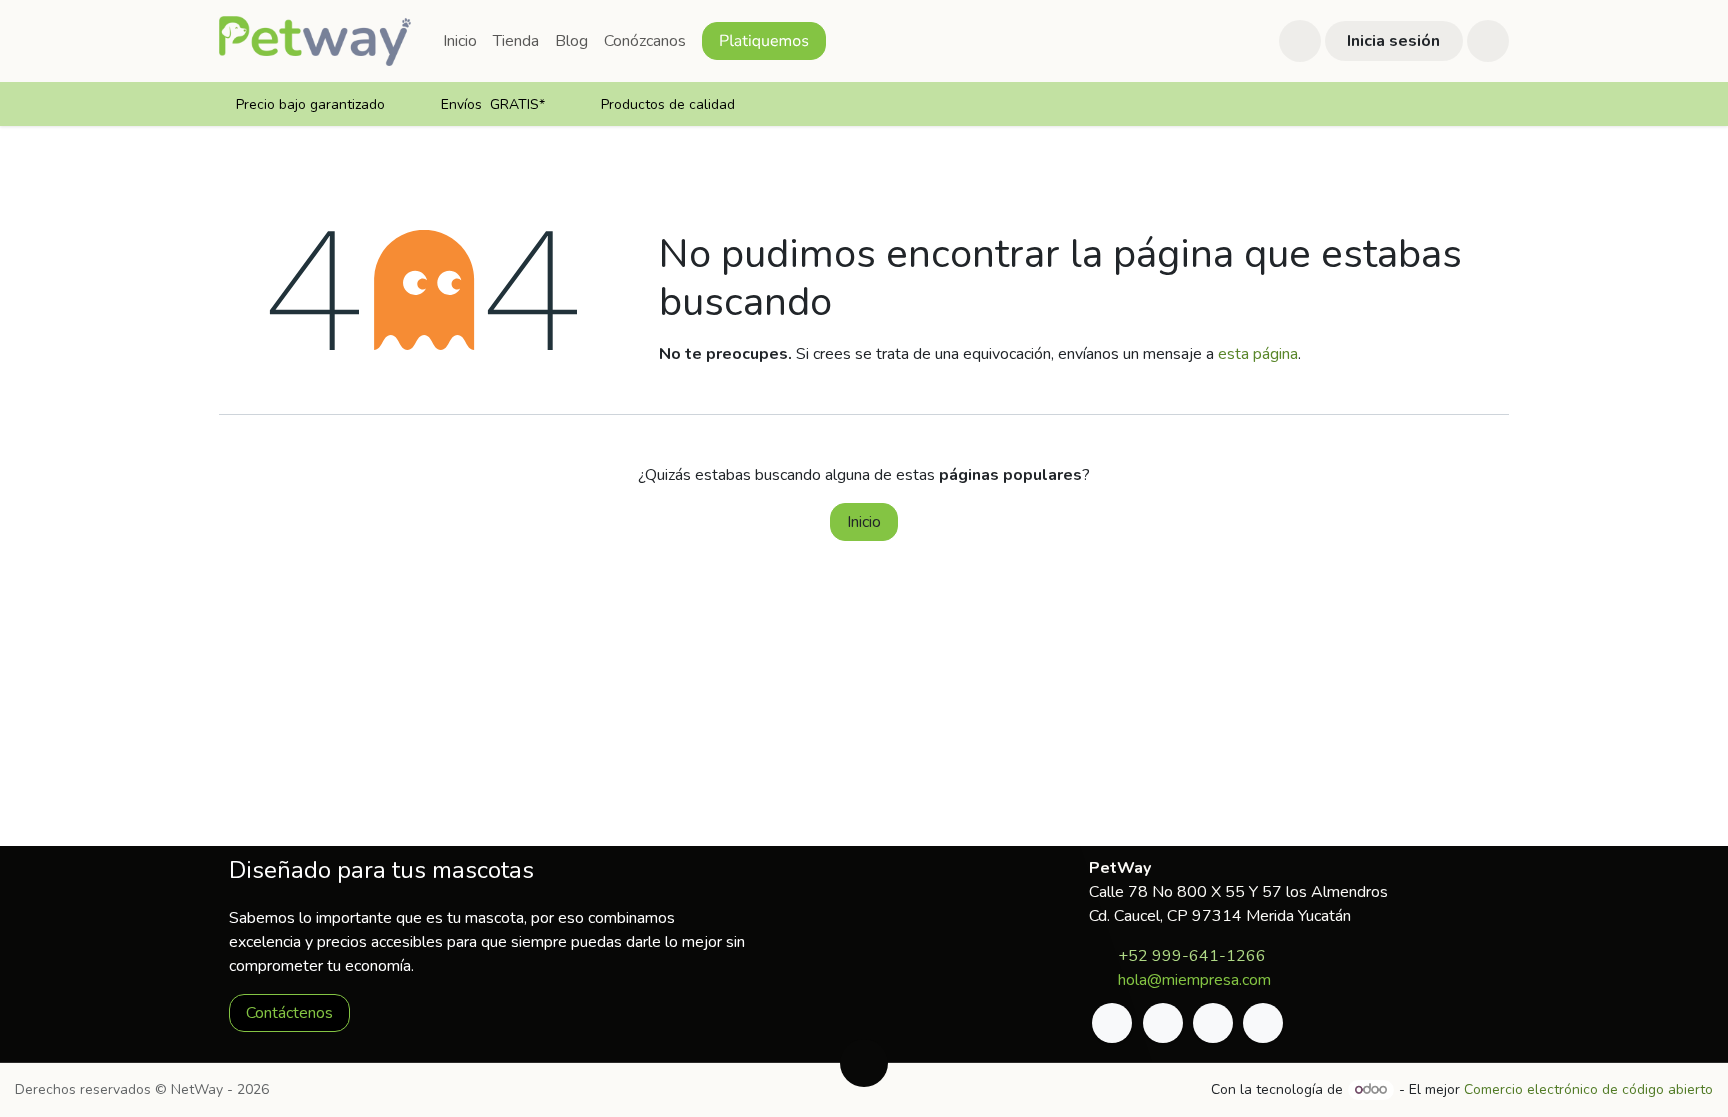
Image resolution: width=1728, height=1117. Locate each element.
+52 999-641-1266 (1192, 956)
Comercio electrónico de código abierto (1588, 1089)
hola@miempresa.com (1194, 980)
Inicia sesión (1393, 41)
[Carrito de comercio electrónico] (1488, 41)
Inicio (864, 522)
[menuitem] (460, 41)
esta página (1258, 354)
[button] (1300, 41)
